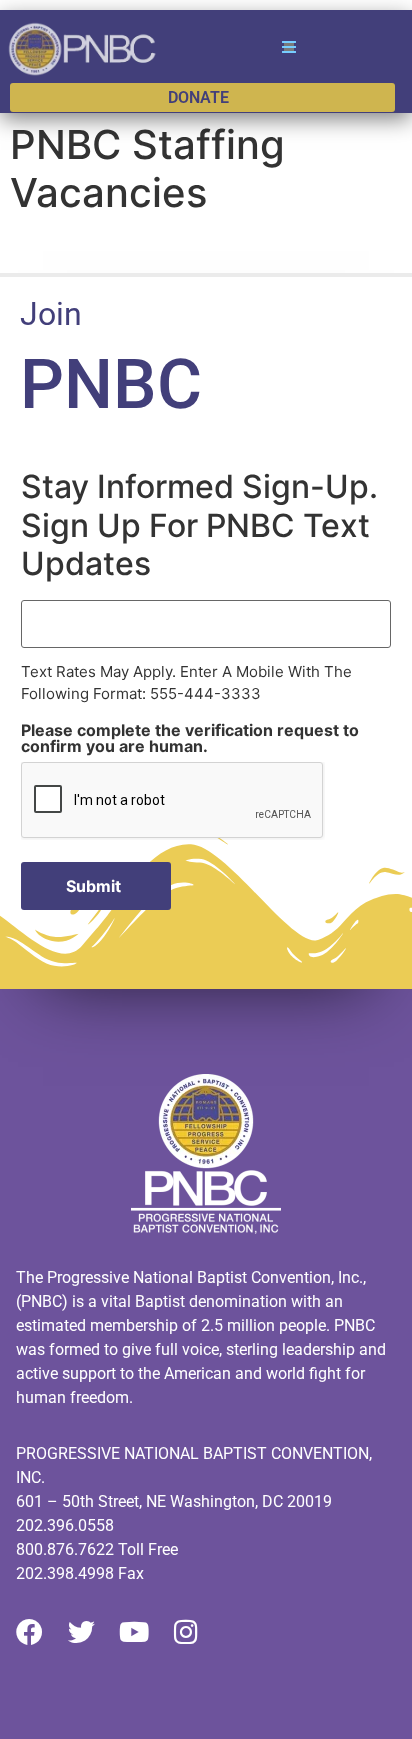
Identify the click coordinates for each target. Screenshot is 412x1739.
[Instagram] (185, 1631)
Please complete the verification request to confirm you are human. (190, 738)
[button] (288, 47)
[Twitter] (81, 1631)
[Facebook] (29, 1631)
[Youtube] (133, 1631)
